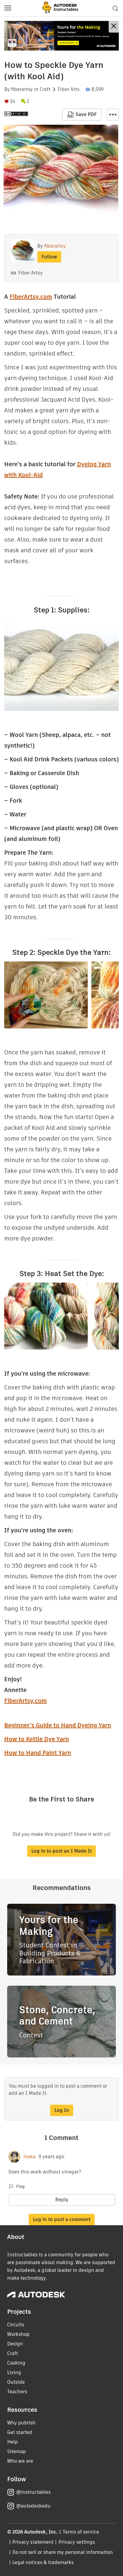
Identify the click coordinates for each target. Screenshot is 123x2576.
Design (15, 2344)
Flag (20, 2186)
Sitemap (17, 2451)
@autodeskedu (33, 2506)
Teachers (17, 2392)
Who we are (20, 2461)
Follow (49, 257)
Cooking (16, 2363)
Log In (62, 2110)
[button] (8, 8)
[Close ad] (114, 27)
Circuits (16, 2325)
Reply (62, 2200)
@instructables (33, 2492)
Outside (16, 2382)
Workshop (18, 2334)
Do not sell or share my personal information (62, 2552)
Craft (45, 89)
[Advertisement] (61, 36)
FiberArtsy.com (31, 297)
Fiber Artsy (30, 273)
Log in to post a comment (62, 2219)
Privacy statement (33, 2542)
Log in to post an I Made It (61, 1851)
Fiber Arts (69, 89)
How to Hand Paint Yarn (38, 1753)
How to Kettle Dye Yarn (37, 1739)
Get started (20, 2432)
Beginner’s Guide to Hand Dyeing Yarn (58, 1725)
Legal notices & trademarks (43, 2562)
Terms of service (81, 2532)
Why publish (21, 2423)
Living (14, 2372)
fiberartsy (22, 89)
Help (13, 2442)
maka (29, 2157)
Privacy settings (77, 2542)
